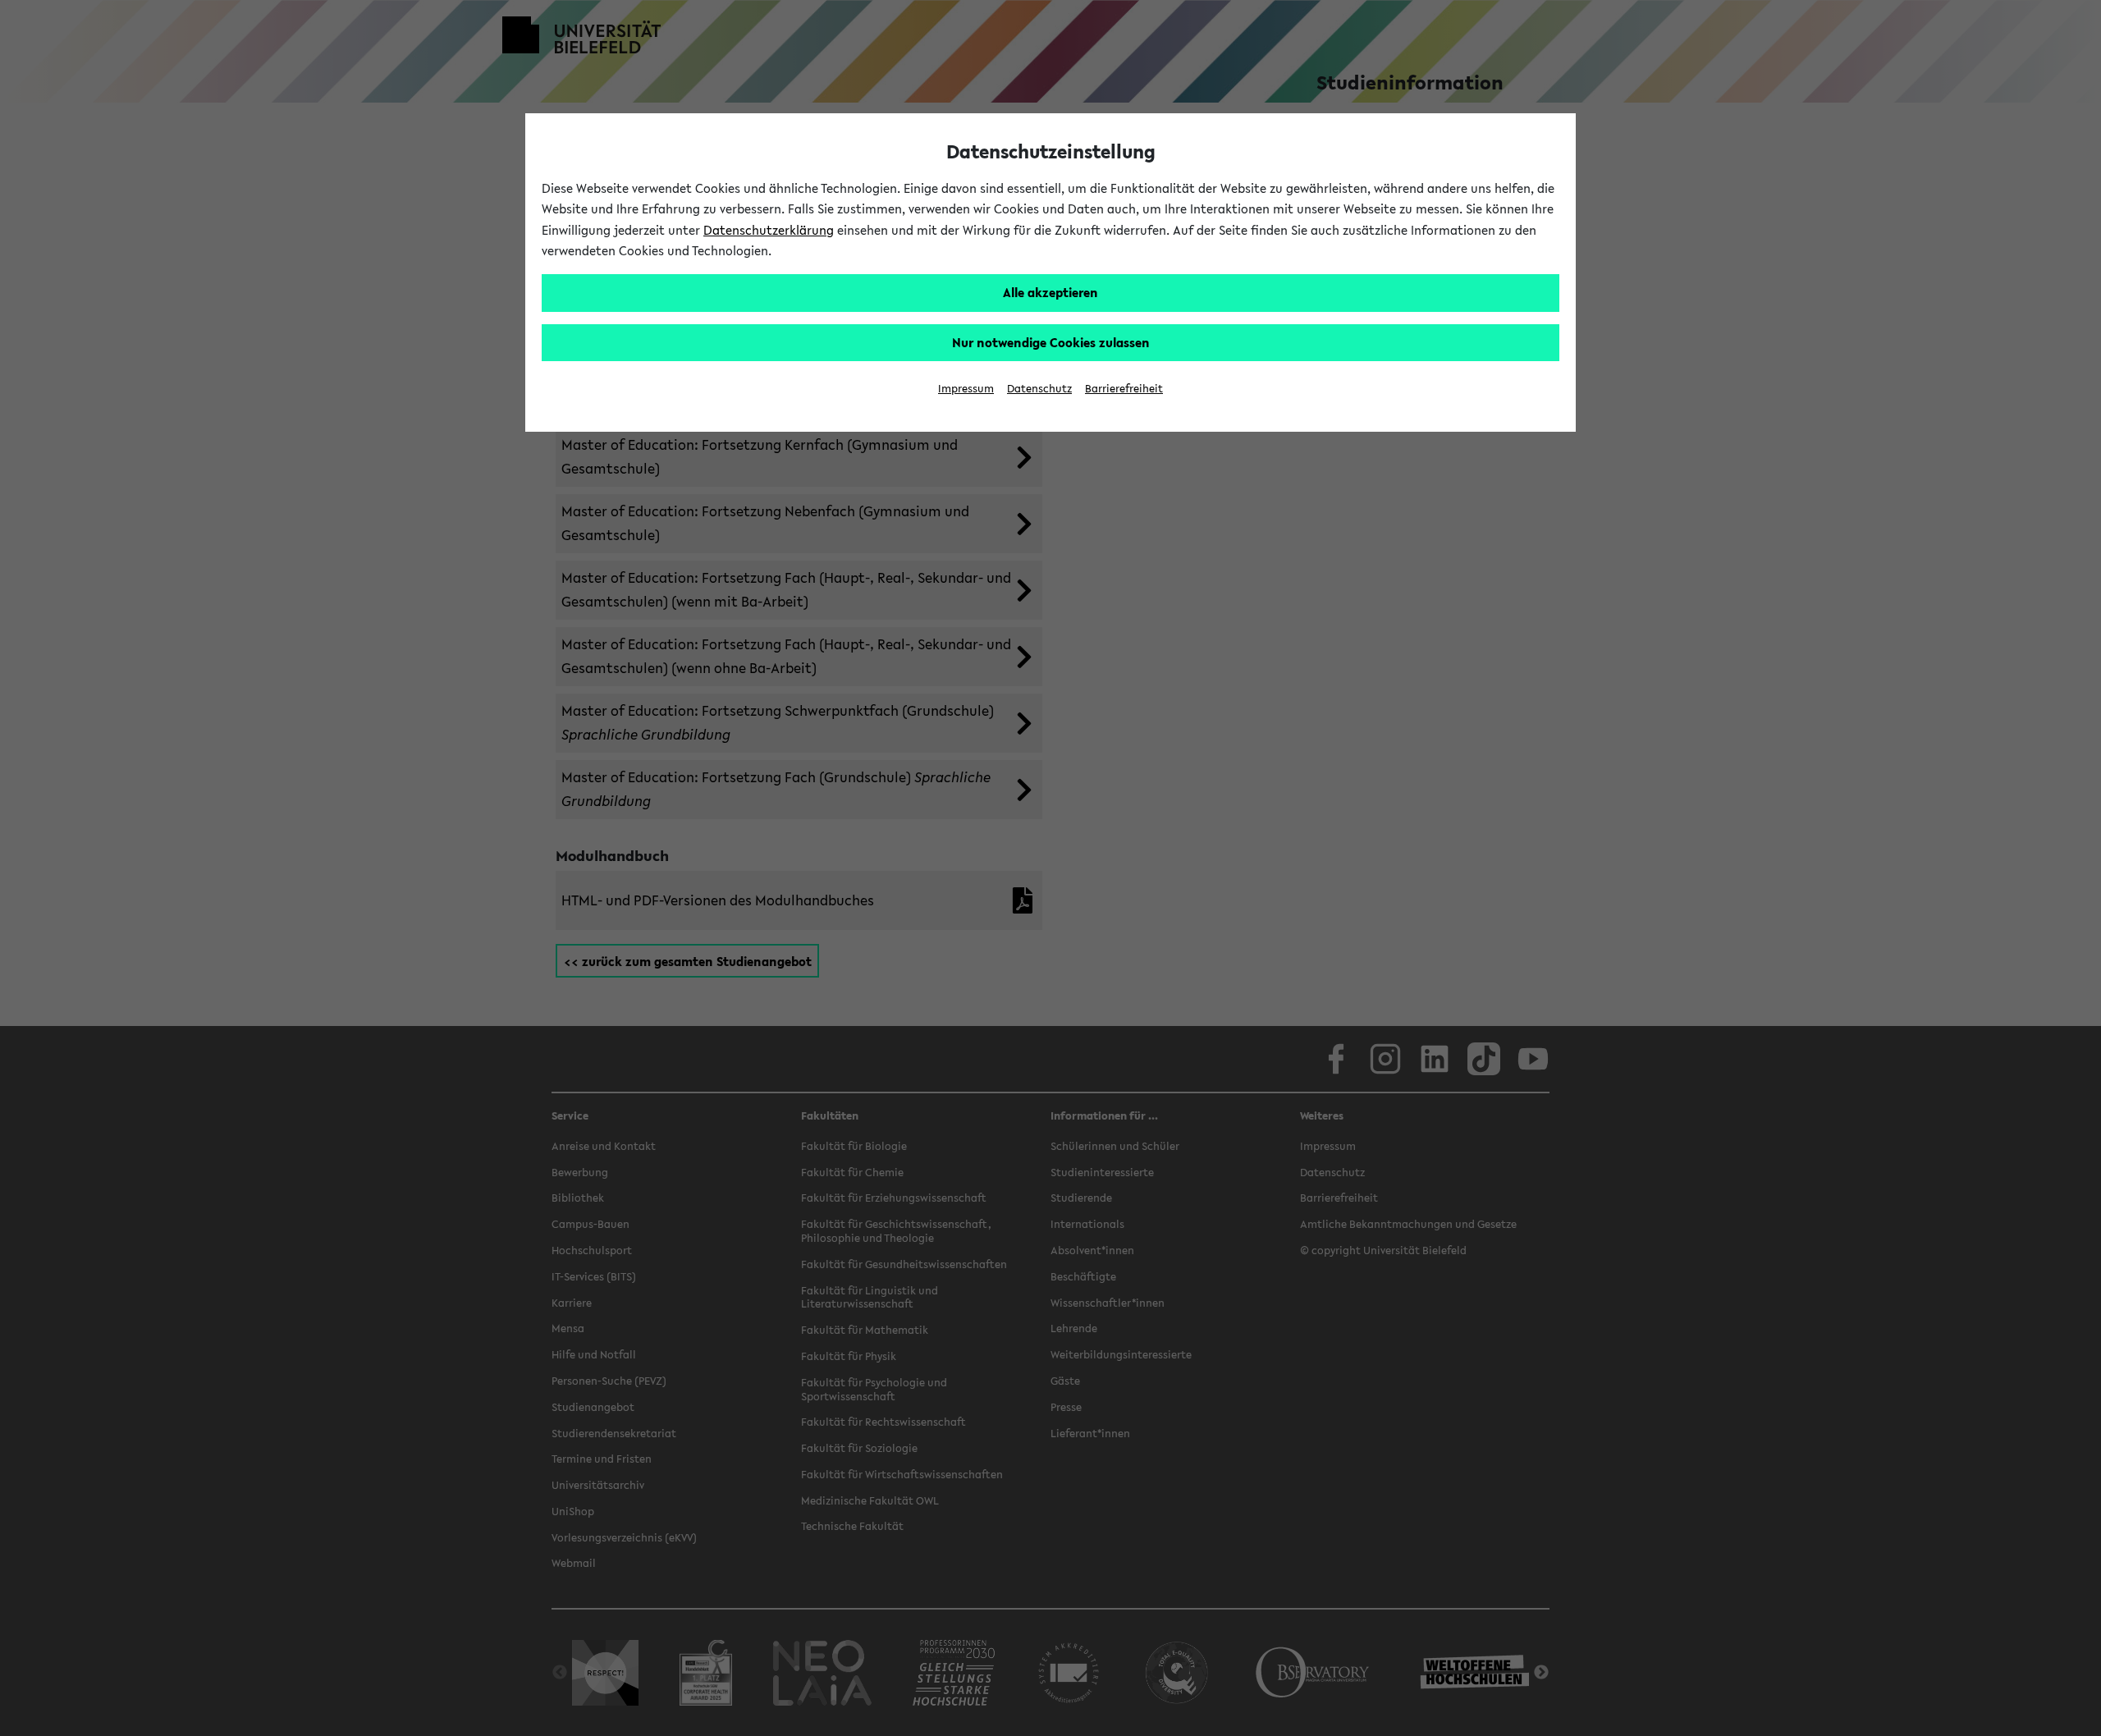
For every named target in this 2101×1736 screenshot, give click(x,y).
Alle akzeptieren (1050, 292)
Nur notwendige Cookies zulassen (1051, 342)
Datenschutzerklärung (769, 230)
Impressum (966, 389)
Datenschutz (1039, 389)
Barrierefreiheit (1124, 389)
